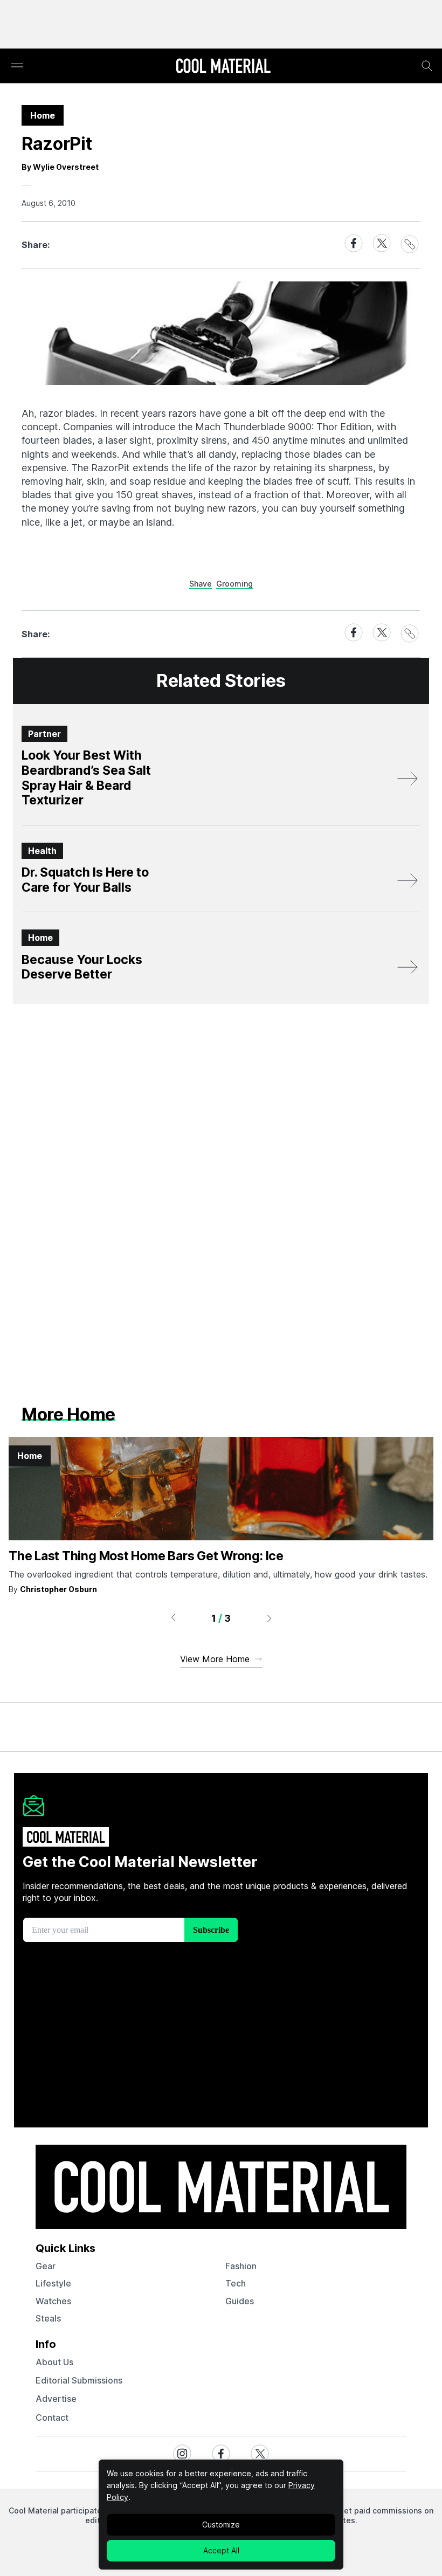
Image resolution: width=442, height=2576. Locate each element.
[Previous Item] (173, 1618)
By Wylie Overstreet (60, 167)
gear (46, 2266)
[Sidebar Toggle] (17, 66)
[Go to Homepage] (223, 67)
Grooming (234, 584)
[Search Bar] (427, 66)
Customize (221, 2525)
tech (236, 2283)
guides (240, 2301)
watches (53, 2301)
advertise (56, 2399)
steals (48, 2318)
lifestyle (53, 2283)
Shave (201, 584)
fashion (241, 2266)
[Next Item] (270, 1618)
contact (52, 2417)
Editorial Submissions (79, 2380)
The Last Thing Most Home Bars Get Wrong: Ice (146, 1556)
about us (54, 2362)
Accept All (221, 2550)
